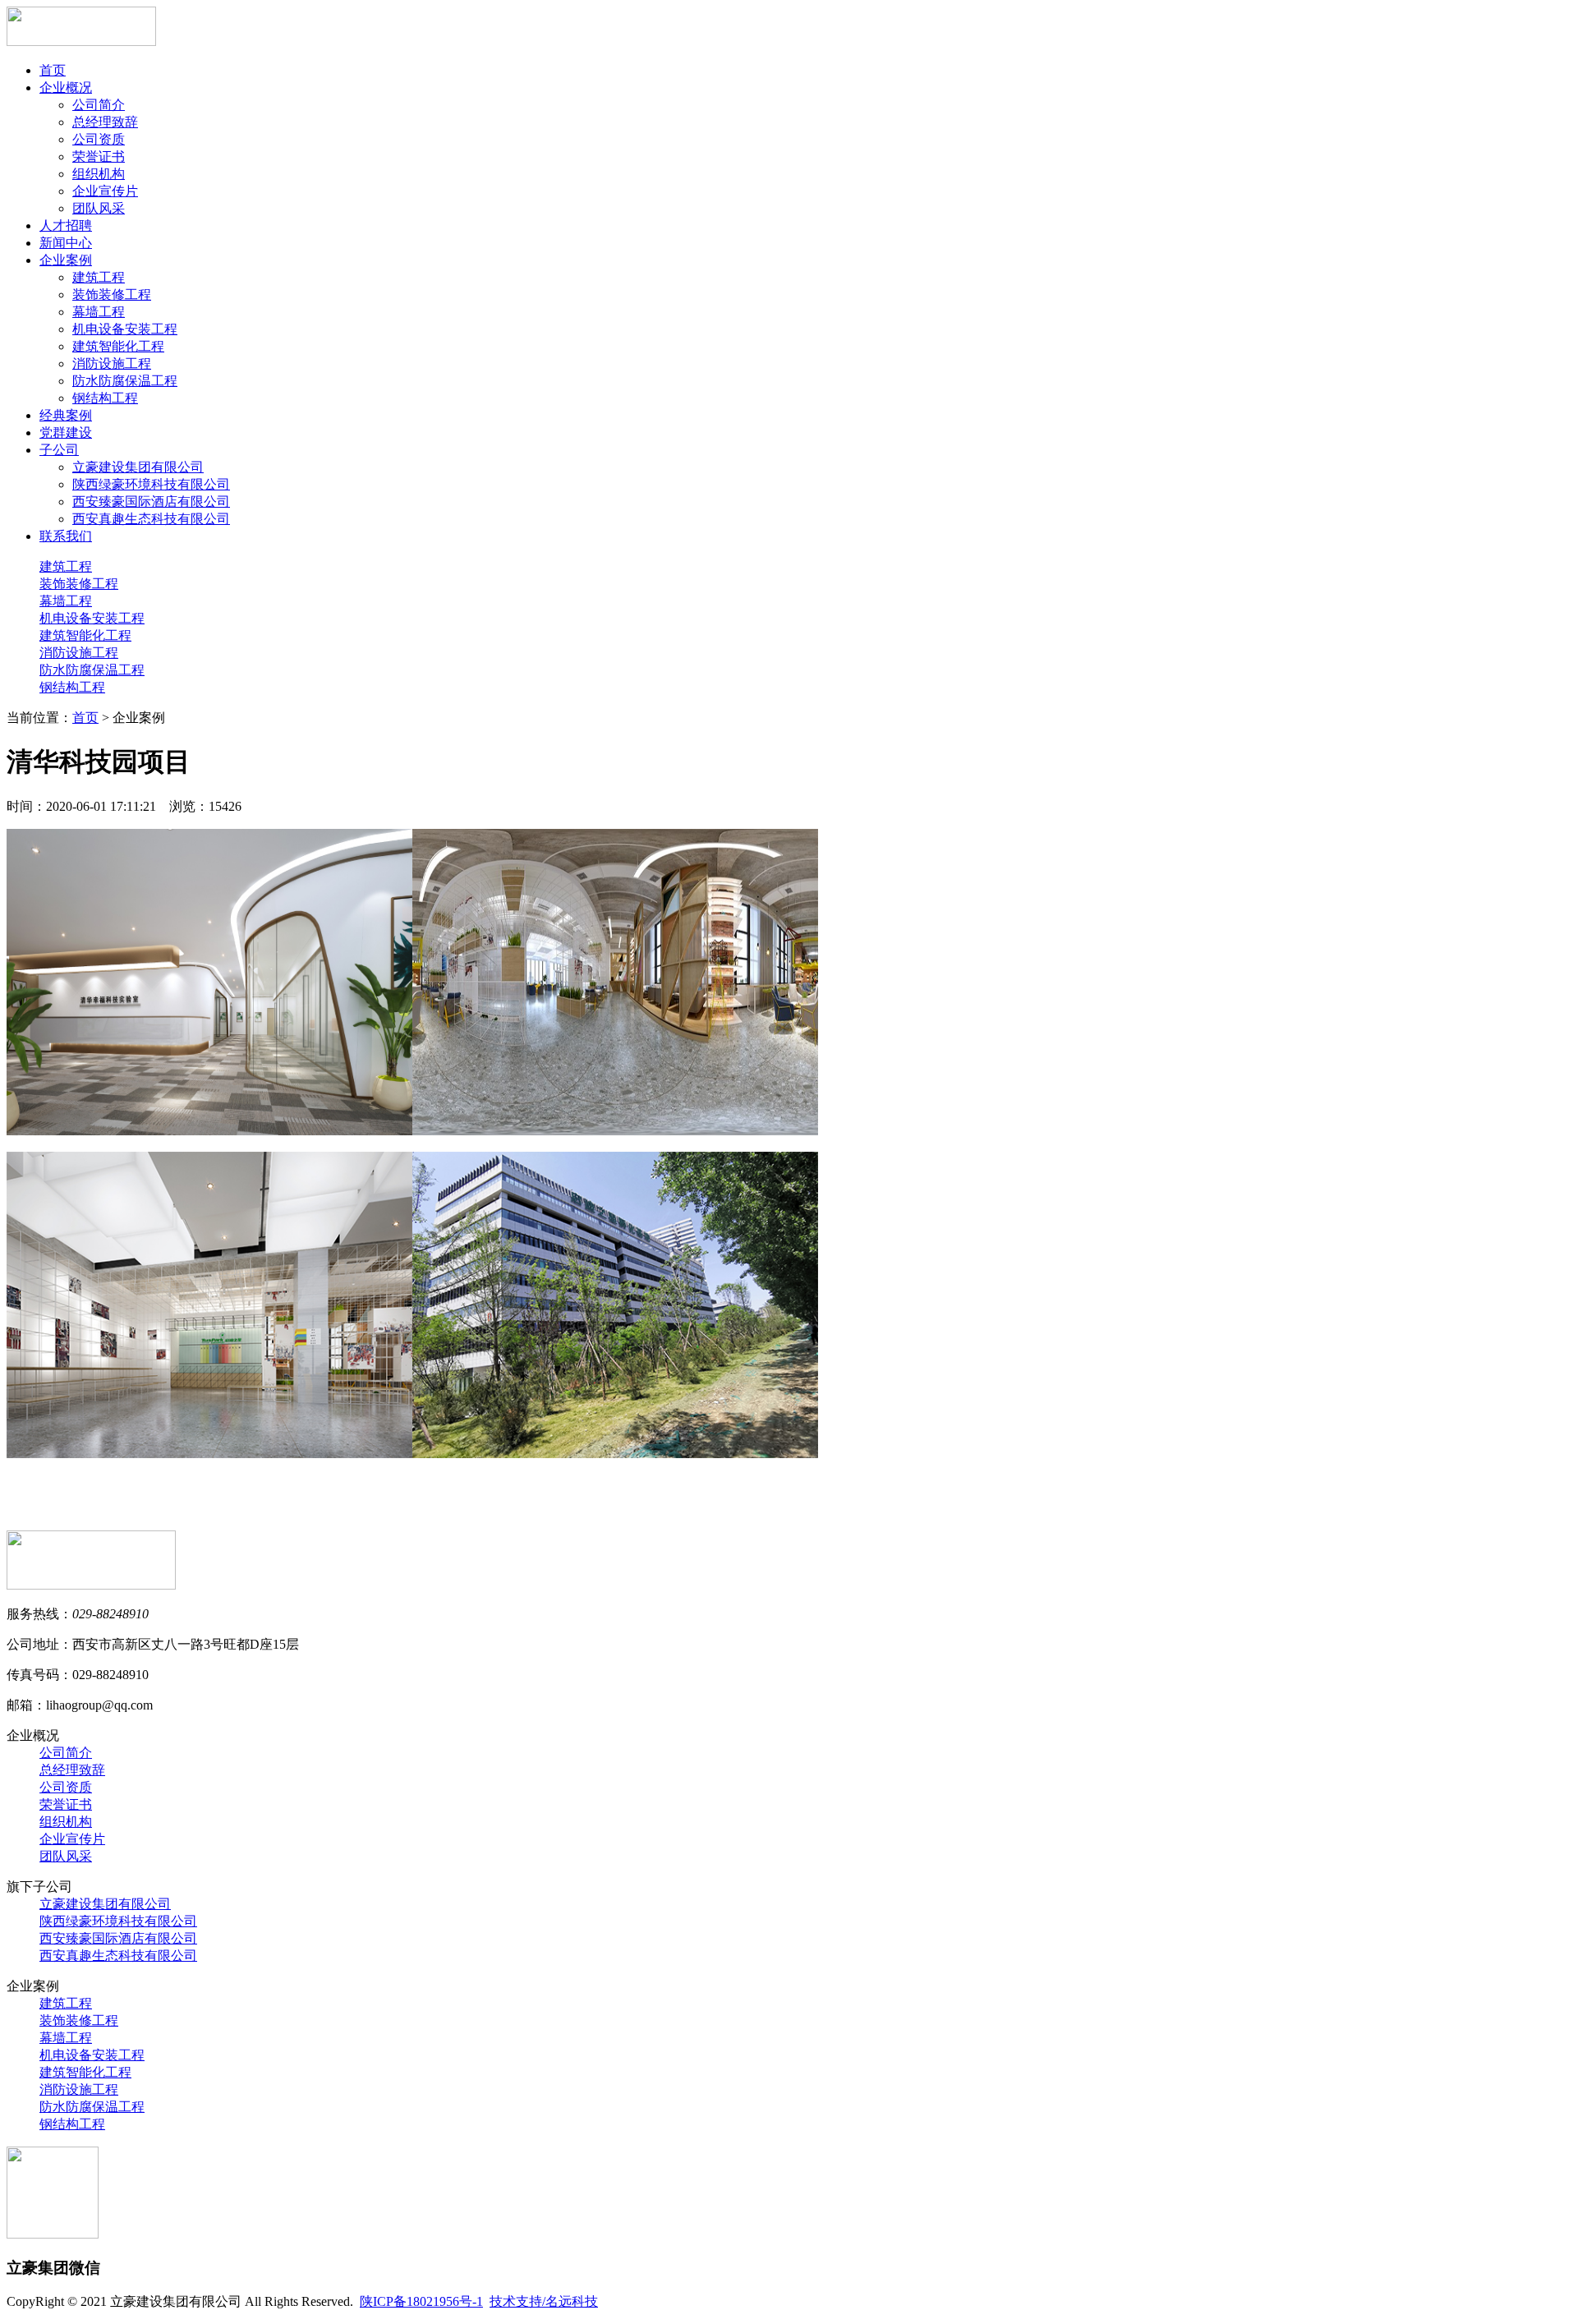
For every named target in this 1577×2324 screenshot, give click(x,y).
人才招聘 (66, 225)
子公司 (59, 450)
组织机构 (99, 174)
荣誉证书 (99, 156)
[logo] (81, 41)
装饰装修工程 (112, 295)
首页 (53, 70)
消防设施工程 (112, 364)
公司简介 (99, 105)
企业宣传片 (105, 191)
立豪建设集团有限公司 (138, 467)
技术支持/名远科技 (544, 2301)
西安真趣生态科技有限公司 (151, 519)
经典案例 (66, 415)
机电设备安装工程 (125, 329)
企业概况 (66, 87)
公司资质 (99, 139)
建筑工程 (99, 277)
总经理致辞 (105, 122)
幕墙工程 (99, 312)
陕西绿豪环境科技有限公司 (151, 484)
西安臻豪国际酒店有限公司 (151, 502)
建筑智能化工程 (118, 346)
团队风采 (99, 208)
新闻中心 (66, 243)
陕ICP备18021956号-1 (421, 2301)
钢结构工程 (105, 398)
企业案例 (66, 260)
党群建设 (66, 433)
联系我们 (66, 536)
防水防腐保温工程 (125, 381)
